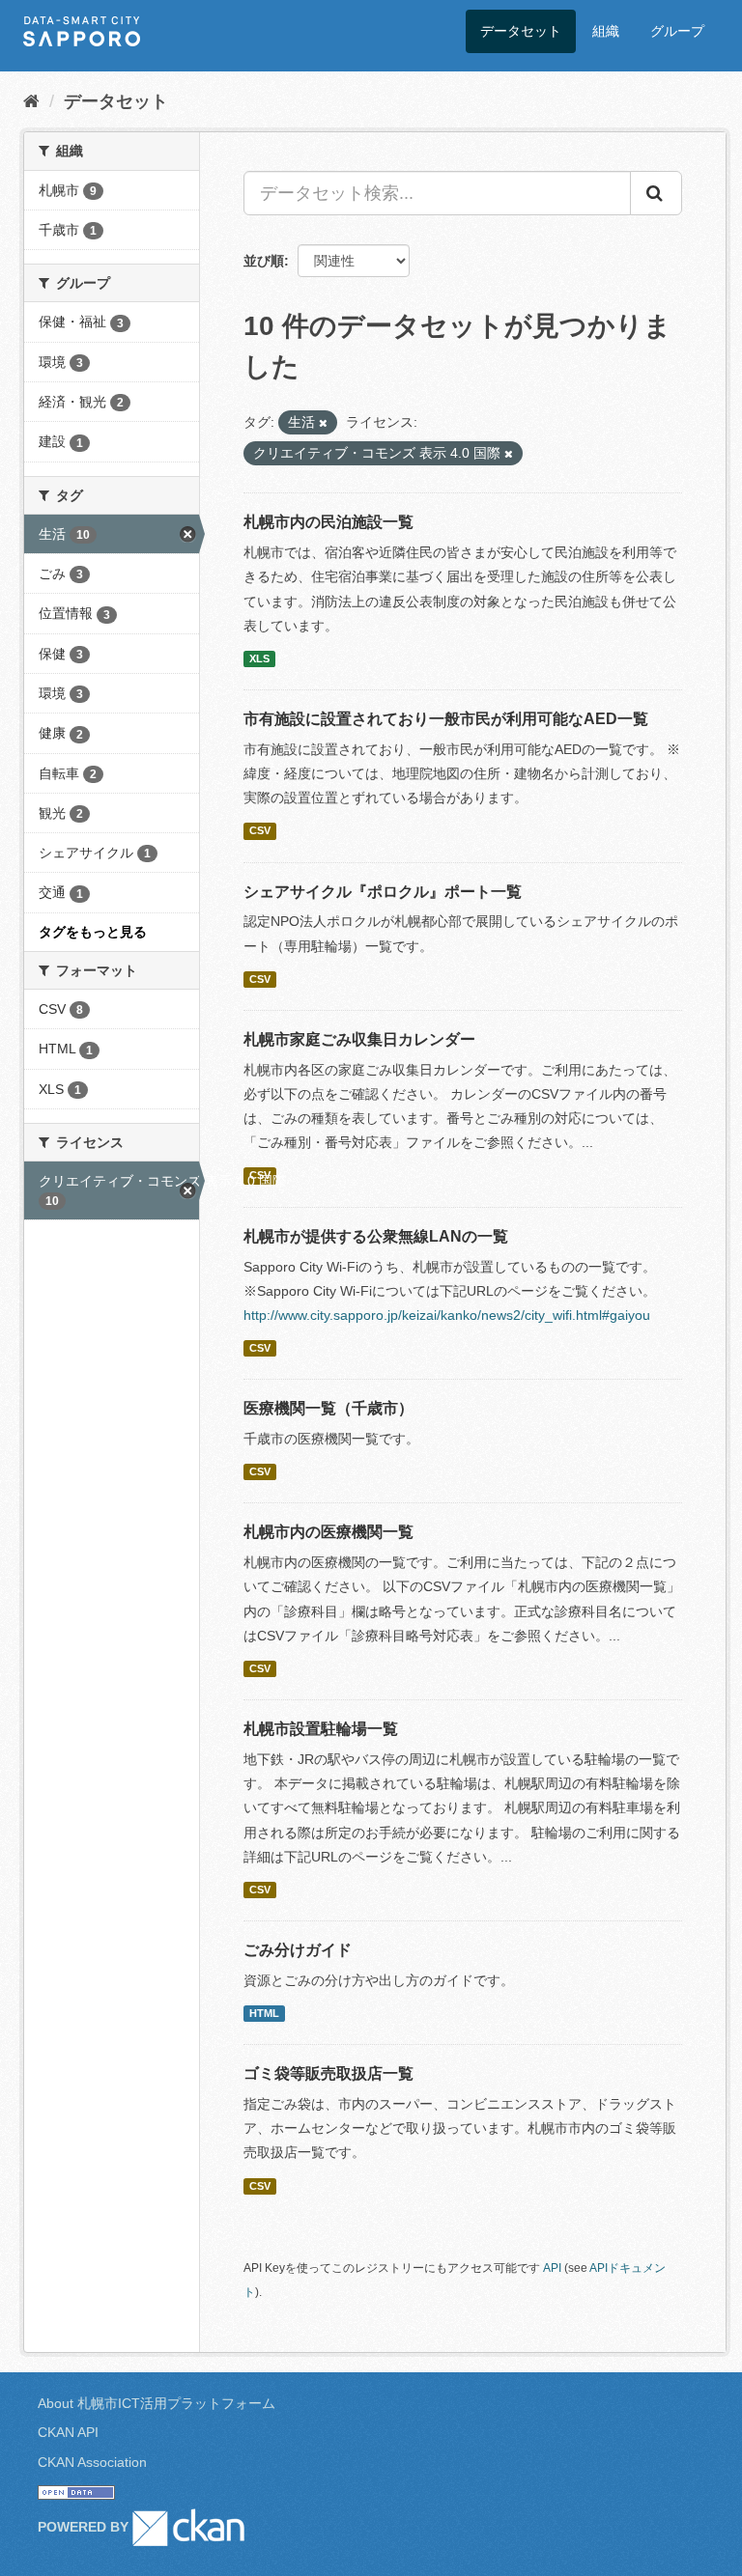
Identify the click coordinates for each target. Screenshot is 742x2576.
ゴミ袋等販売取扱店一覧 (328, 2073)
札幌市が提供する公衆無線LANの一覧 (376, 1236)
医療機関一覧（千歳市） (328, 1408)
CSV (260, 830)
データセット (521, 31)
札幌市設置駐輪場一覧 (321, 1729)
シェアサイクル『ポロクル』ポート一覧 (383, 892)
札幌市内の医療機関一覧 (328, 1532)
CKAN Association (92, 2462)
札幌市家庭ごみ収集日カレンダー (359, 1039)
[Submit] (656, 193)
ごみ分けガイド (298, 1950)
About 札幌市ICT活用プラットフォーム (157, 2403)
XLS (259, 658)
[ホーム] (31, 101)
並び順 (264, 261)
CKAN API (68, 2432)
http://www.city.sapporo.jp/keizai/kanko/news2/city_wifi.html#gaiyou (447, 1315)
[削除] (323, 423)
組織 (606, 31)
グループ (677, 31)
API (552, 2268)
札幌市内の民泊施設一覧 (328, 522)
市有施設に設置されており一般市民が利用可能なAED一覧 (446, 719)
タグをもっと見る (93, 932)
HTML (264, 2013)
